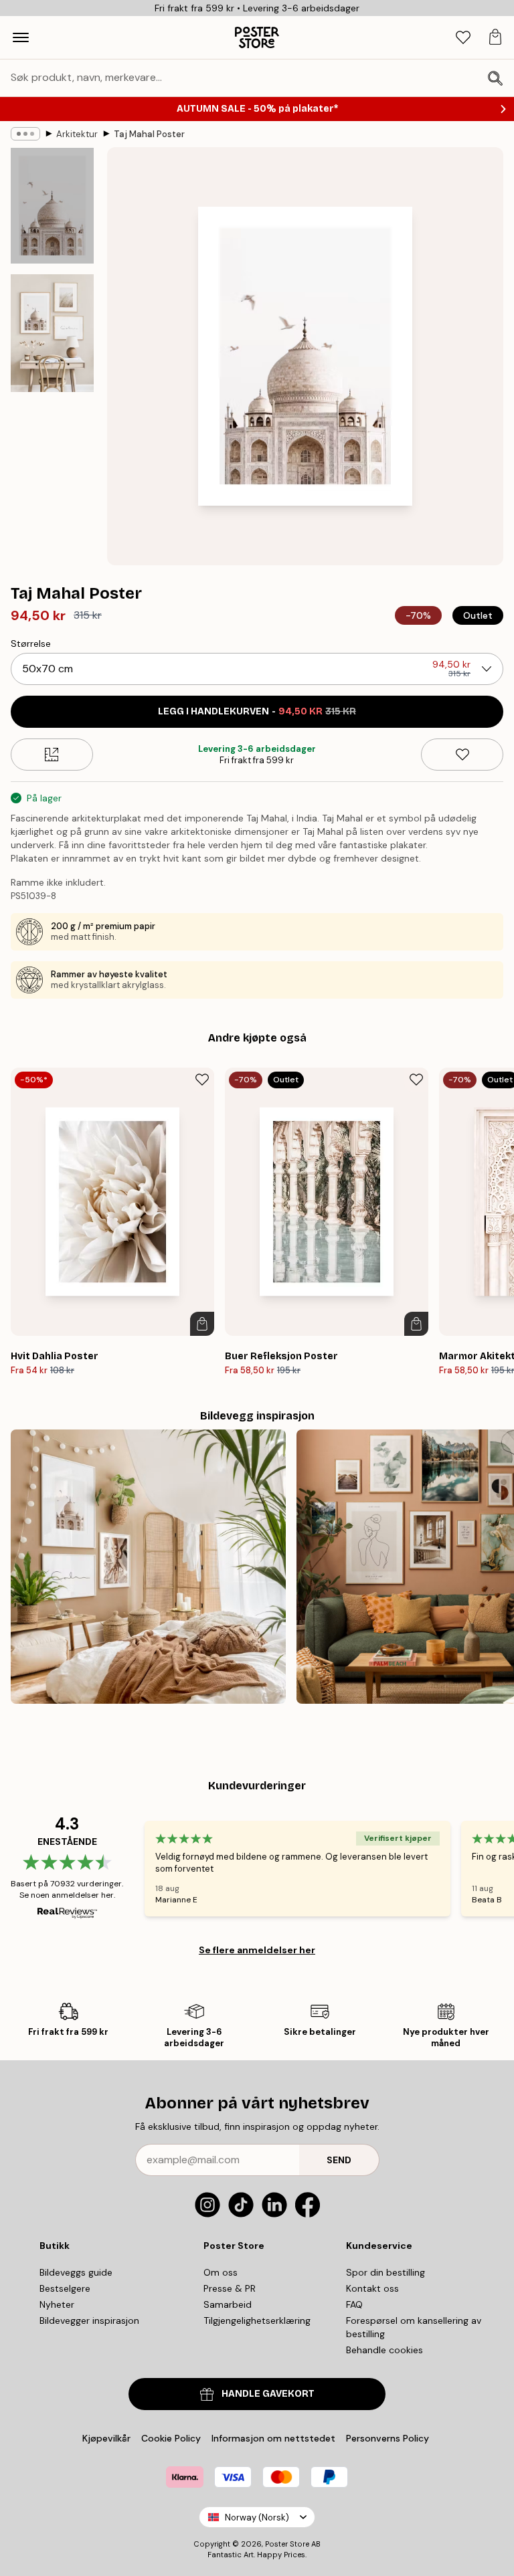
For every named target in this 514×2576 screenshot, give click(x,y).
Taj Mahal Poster (149, 134)
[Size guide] (52, 755)
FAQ (354, 2304)
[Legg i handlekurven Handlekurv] (202, 1324)
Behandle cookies (384, 2350)
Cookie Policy (171, 2438)
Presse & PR (230, 2288)
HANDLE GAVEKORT (268, 2394)
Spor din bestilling (385, 2272)
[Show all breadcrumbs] (25, 134)
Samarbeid (228, 2304)
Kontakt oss (372, 2288)
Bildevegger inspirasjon (89, 2320)
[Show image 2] (52, 333)
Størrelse (31, 643)
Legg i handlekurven (257, 711)
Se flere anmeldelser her (257, 1950)
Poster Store (287, 2544)
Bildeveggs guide (76, 2272)
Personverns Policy (389, 2438)
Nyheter (57, 2304)
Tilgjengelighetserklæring (257, 2320)
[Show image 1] (52, 206)
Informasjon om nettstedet (273, 2438)
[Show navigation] (21, 37)
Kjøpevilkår (106, 2438)
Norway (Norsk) (257, 2517)
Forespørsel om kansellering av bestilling (414, 2327)
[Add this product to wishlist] (462, 755)
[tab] (463, 38)
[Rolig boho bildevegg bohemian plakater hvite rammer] (148, 1567)
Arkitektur (77, 134)
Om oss (221, 2272)
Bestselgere (65, 2288)
